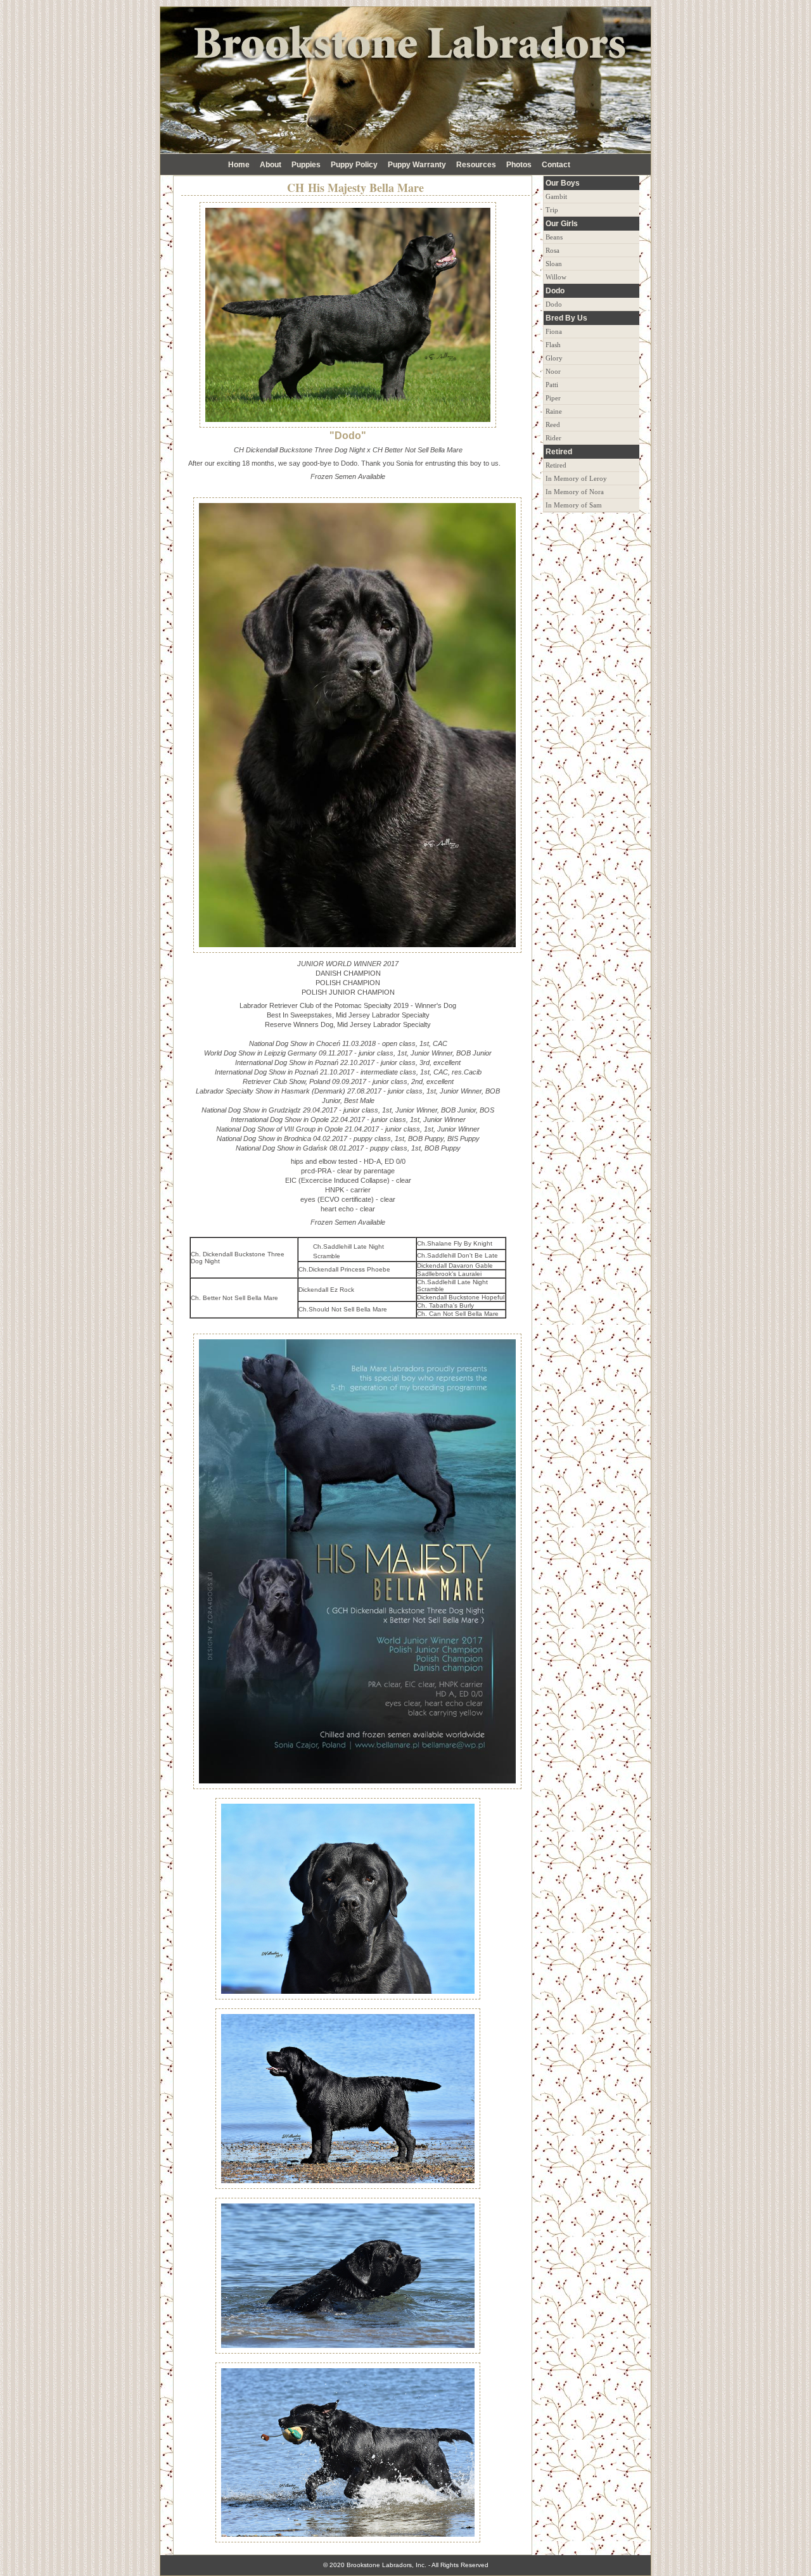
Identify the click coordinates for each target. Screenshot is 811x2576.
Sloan (554, 264)
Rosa (552, 250)
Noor (553, 371)
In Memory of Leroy (576, 478)
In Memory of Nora (575, 492)
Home (239, 165)
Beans (554, 237)
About (271, 165)
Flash (553, 345)
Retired (556, 465)
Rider (553, 438)
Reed (553, 424)
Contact (556, 165)
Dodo (554, 304)
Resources (476, 165)
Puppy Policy (354, 165)
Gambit (556, 196)
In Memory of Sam (574, 505)
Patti (552, 385)
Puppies (306, 165)
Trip (552, 210)
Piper (553, 398)
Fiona (554, 331)
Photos (519, 165)
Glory (554, 358)
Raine (554, 411)
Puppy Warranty (417, 165)
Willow (556, 277)
